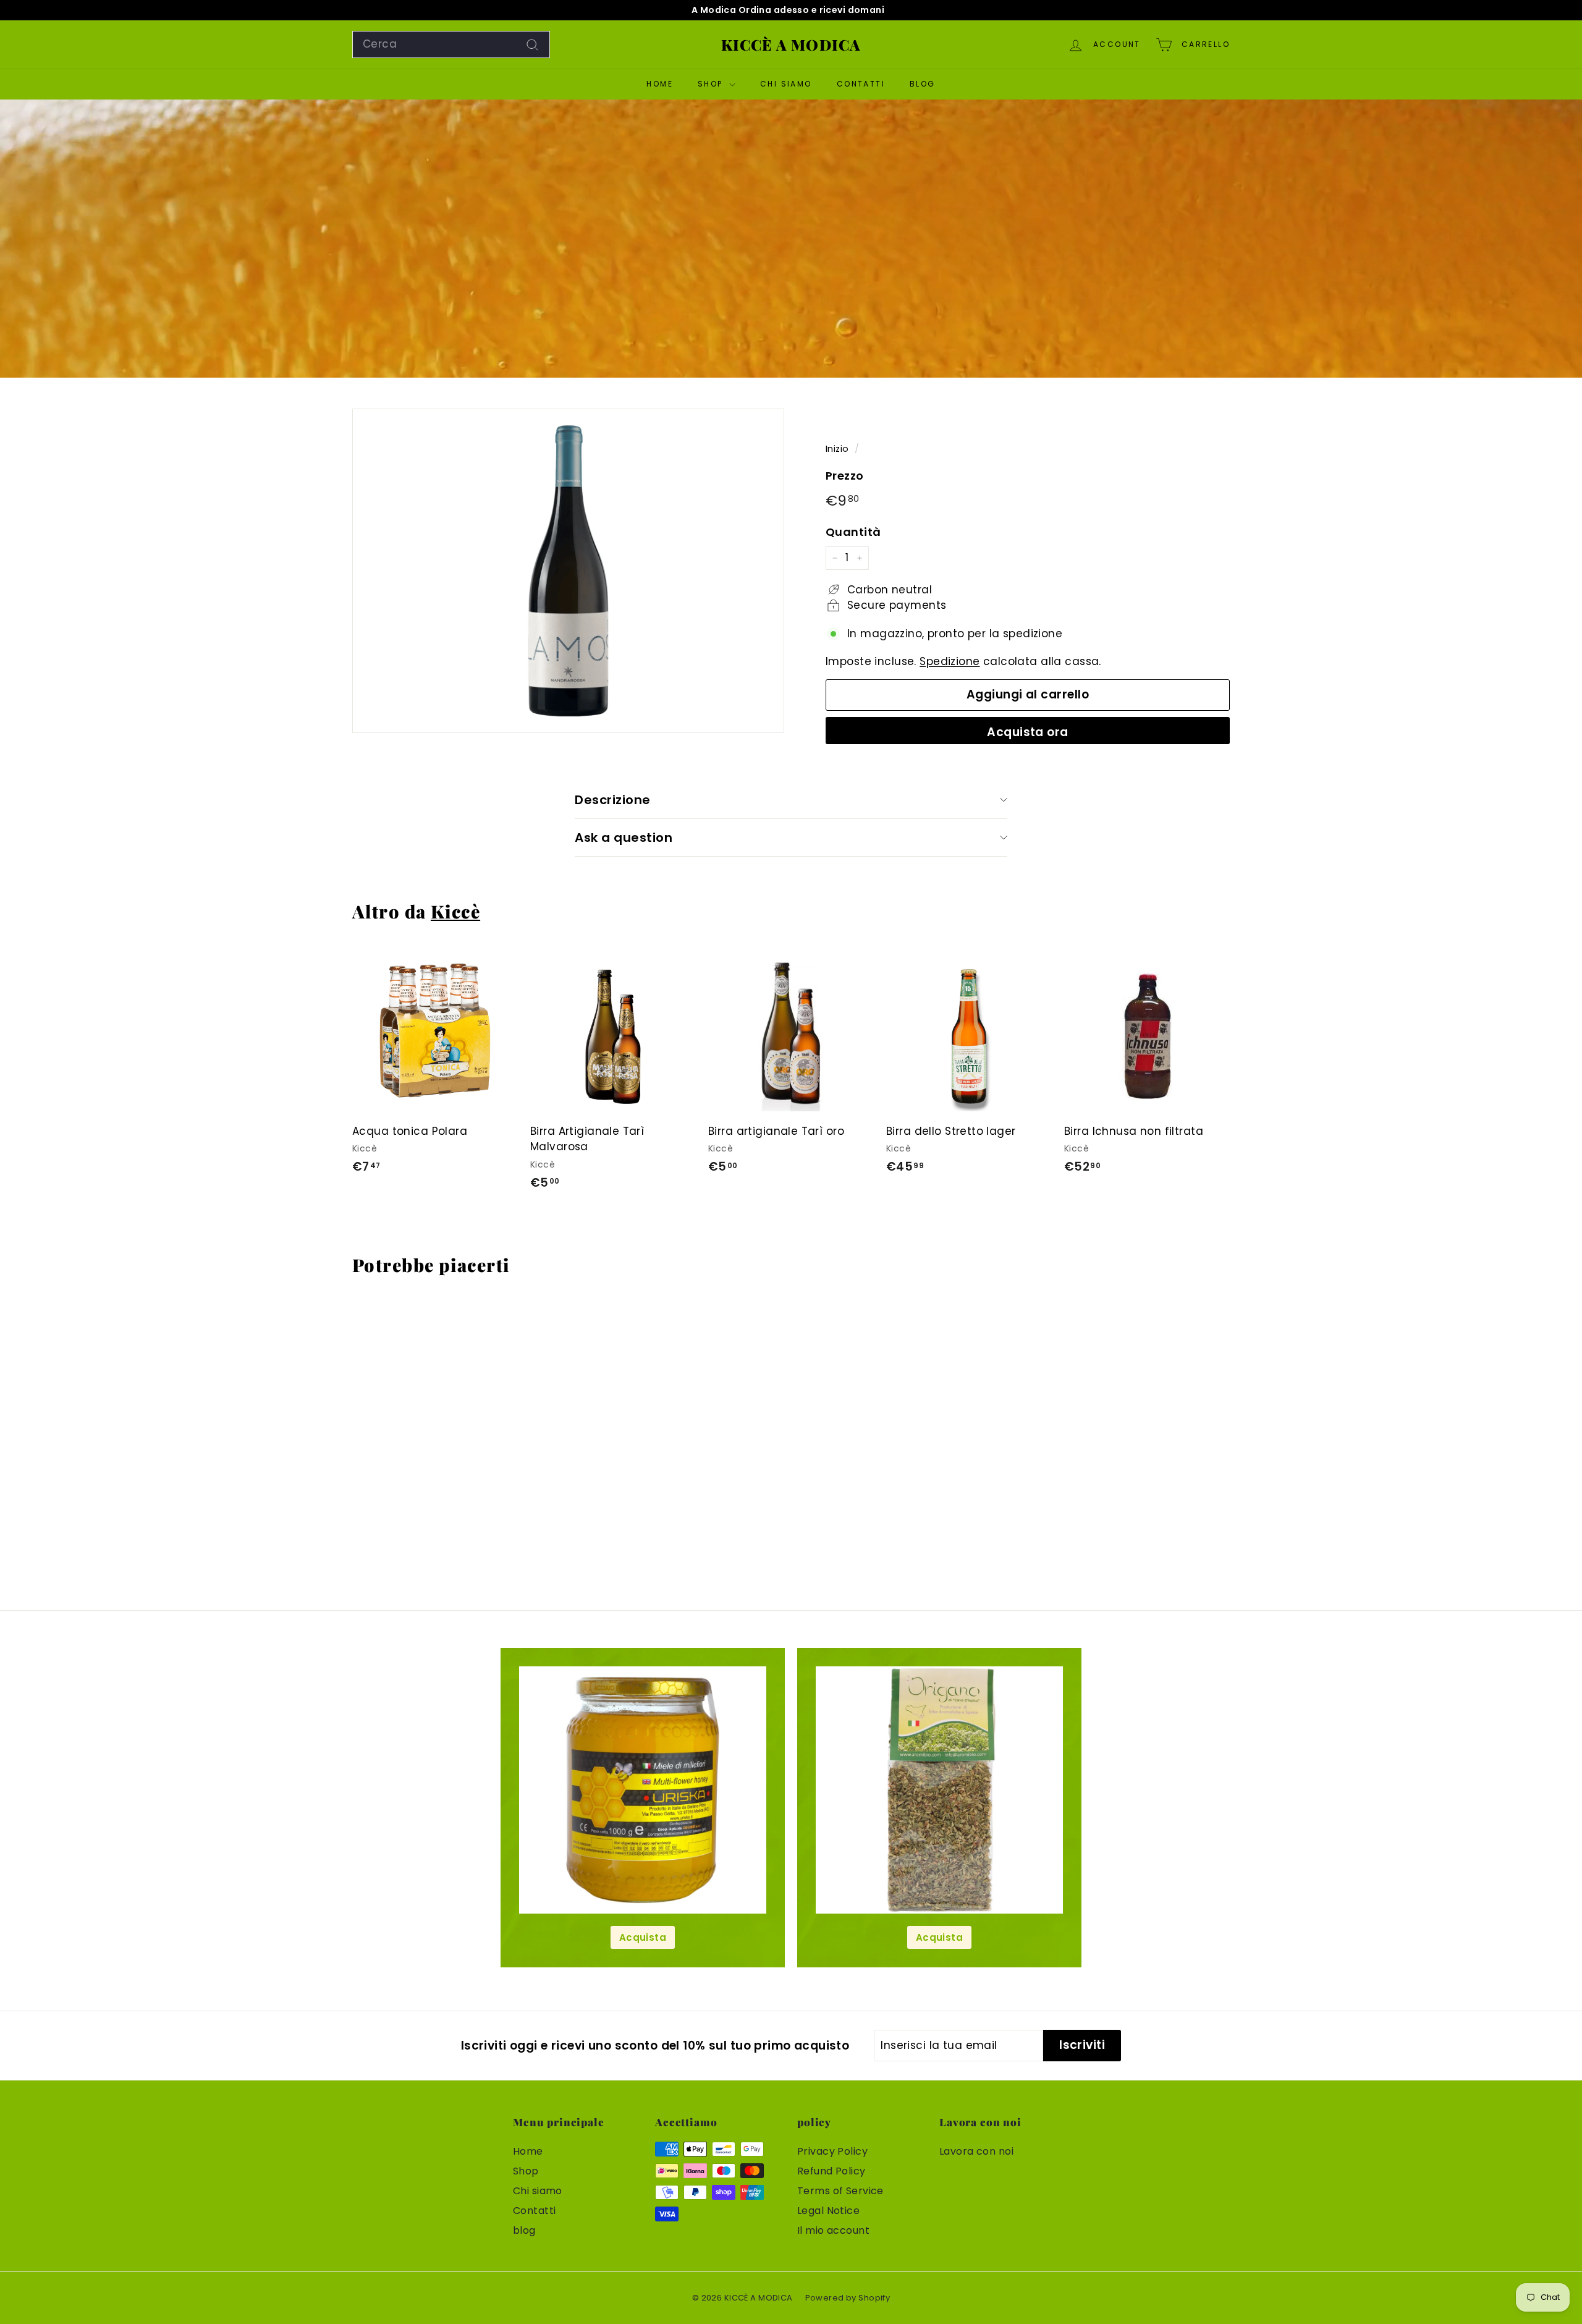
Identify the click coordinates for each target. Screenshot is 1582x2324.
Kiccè (455, 911)
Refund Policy (831, 2171)
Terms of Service (840, 2191)
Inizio (837, 449)
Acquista (643, 1937)
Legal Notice (828, 2211)
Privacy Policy (832, 2151)
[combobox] (451, 45)
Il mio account (833, 2230)
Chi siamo (786, 84)
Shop (712, 84)
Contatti (861, 84)
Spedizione (950, 661)
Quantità (853, 532)
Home (660, 84)
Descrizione (613, 800)
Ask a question (624, 838)
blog (923, 84)
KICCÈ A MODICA (791, 45)
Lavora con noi (976, 2151)
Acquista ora (1028, 732)
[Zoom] (568, 571)
